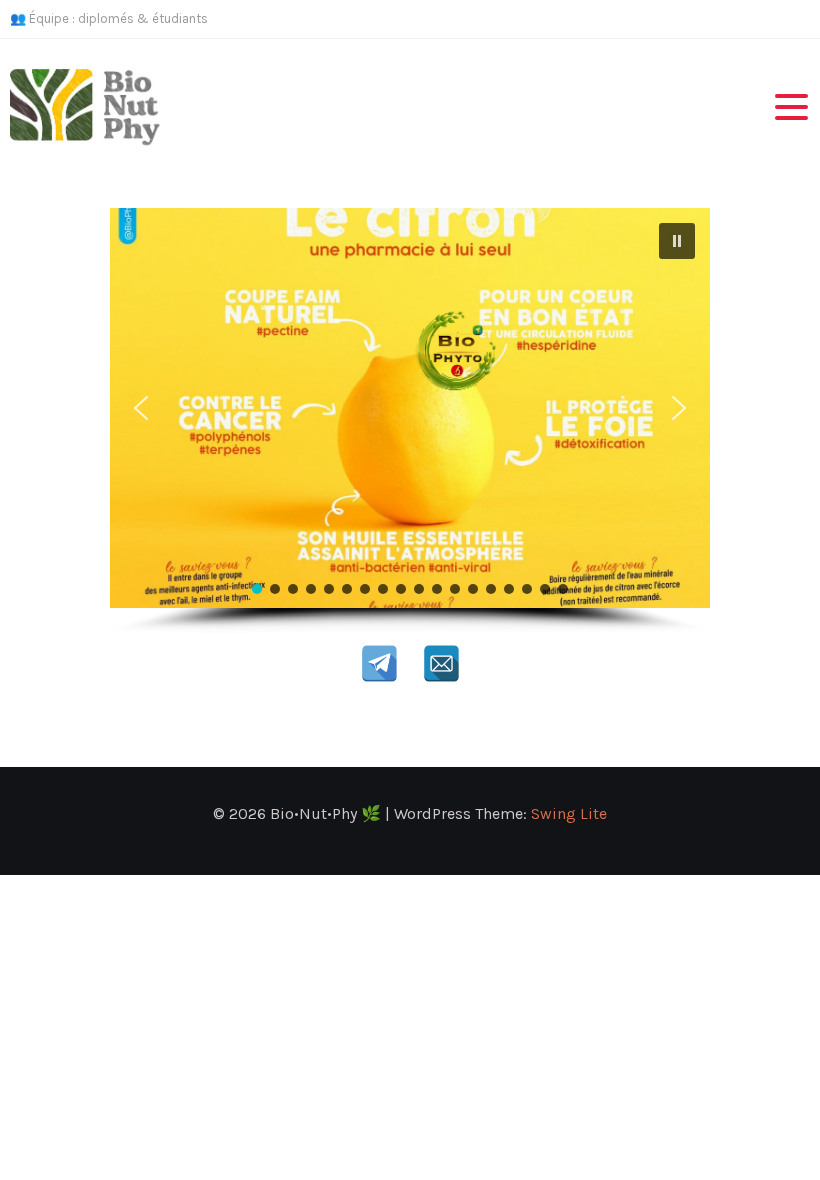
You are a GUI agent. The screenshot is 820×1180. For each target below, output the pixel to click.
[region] (410, 421)
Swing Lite (569, 813)
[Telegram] (379, 663)
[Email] (441, 663)
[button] (677, 241)
